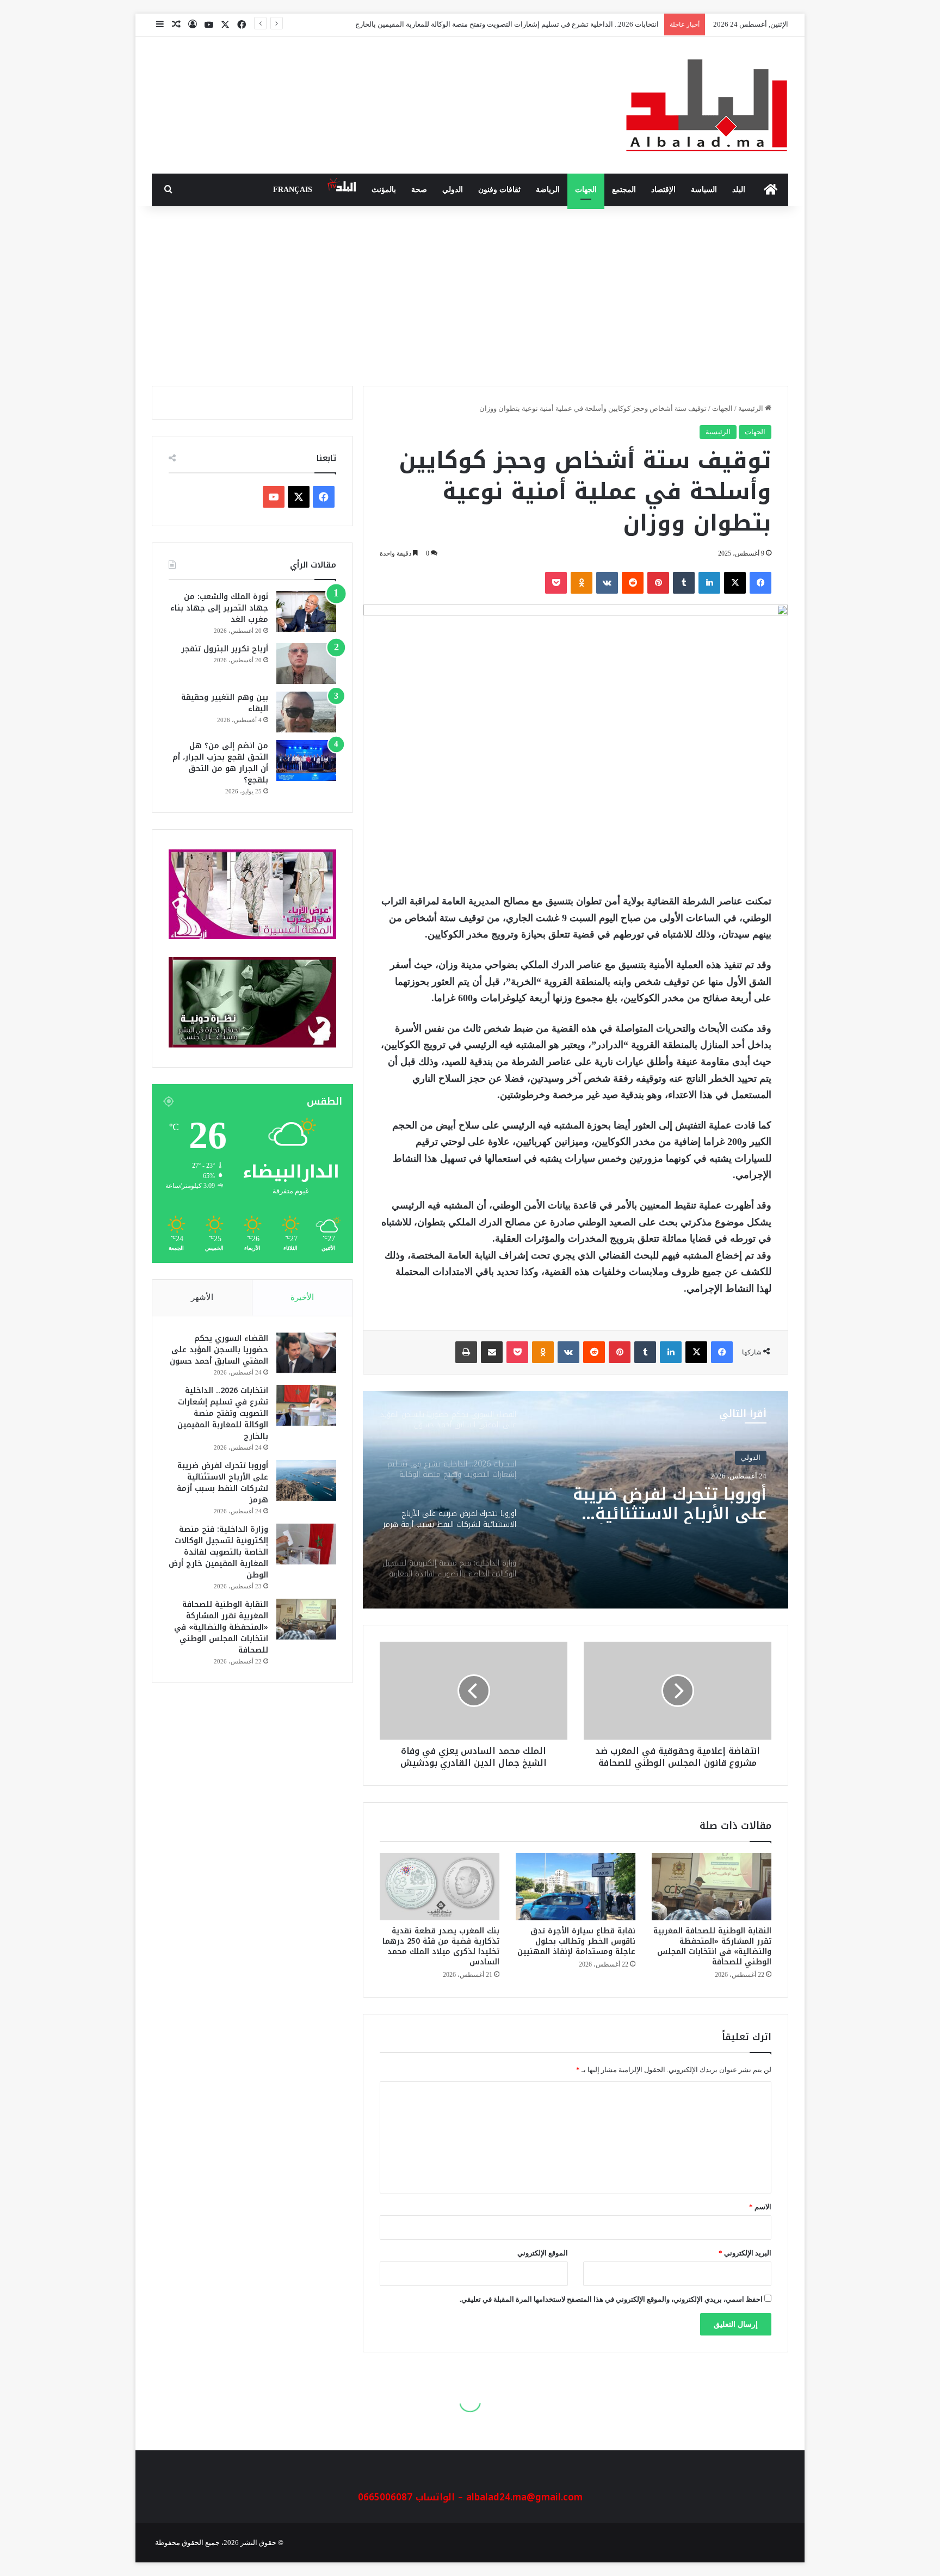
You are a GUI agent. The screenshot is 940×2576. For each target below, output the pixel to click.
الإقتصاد (663, 190)
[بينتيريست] (658, 583)
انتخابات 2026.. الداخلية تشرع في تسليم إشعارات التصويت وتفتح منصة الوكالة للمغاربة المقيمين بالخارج (223, 1413)
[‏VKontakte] (607, 583)
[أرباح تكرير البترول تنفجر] (306, 664)
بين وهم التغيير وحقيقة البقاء (225, 703)
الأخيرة (302, 1297)
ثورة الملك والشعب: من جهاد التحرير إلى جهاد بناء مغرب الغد (219, 608)
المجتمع (624, 190)
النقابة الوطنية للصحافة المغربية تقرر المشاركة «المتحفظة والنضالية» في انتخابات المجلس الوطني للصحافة (712, 1946)
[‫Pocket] (556, 583)
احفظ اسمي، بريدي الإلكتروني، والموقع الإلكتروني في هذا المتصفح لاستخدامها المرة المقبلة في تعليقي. (611, 2299)
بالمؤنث (384, 190)
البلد (739, 190)
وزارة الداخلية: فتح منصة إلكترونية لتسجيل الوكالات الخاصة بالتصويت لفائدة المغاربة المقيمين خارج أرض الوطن (660, 1512)
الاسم (760, 2207)
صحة (419, 190)
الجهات (586, 190)
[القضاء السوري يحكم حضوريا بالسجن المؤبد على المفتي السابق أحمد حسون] (306, 1353)
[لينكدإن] (709, 583)
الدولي (453, 190)
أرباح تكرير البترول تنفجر (225, 649)
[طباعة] (466, 1352)
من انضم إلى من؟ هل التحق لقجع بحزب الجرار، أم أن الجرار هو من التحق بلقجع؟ (220, 763)
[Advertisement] (470, 293)
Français (293, 190)
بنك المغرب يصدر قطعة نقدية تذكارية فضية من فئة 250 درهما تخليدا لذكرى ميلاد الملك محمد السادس (441, 1946)
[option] (576, 1500)
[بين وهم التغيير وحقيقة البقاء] (306, 712)
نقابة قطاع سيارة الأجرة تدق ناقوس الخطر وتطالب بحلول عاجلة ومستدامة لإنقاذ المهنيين (576, 1941)
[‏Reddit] (633, 583)
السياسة (704, 190)
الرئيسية (752, 408)
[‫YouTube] (274, 497)
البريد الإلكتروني (745, 2253)
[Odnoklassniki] (582, 583)
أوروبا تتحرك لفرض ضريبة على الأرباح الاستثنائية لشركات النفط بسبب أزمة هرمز (541, 24)
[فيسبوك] (760, 583)
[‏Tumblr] (684, 583)
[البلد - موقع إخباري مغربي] (707, 105)
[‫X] (735, 583)
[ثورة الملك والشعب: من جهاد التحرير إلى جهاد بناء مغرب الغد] (306, 611)
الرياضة (548, 190)
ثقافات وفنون (499, 190)
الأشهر (202, 1297)
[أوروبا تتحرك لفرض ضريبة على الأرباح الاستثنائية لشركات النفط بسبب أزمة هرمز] (306, 1480)
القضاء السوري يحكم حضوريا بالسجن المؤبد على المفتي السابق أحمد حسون (219, 1350)
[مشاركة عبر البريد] (492, 1352)
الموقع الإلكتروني (543, 2253)
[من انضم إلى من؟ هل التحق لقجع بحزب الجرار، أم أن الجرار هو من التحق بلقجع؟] (306, 760)
